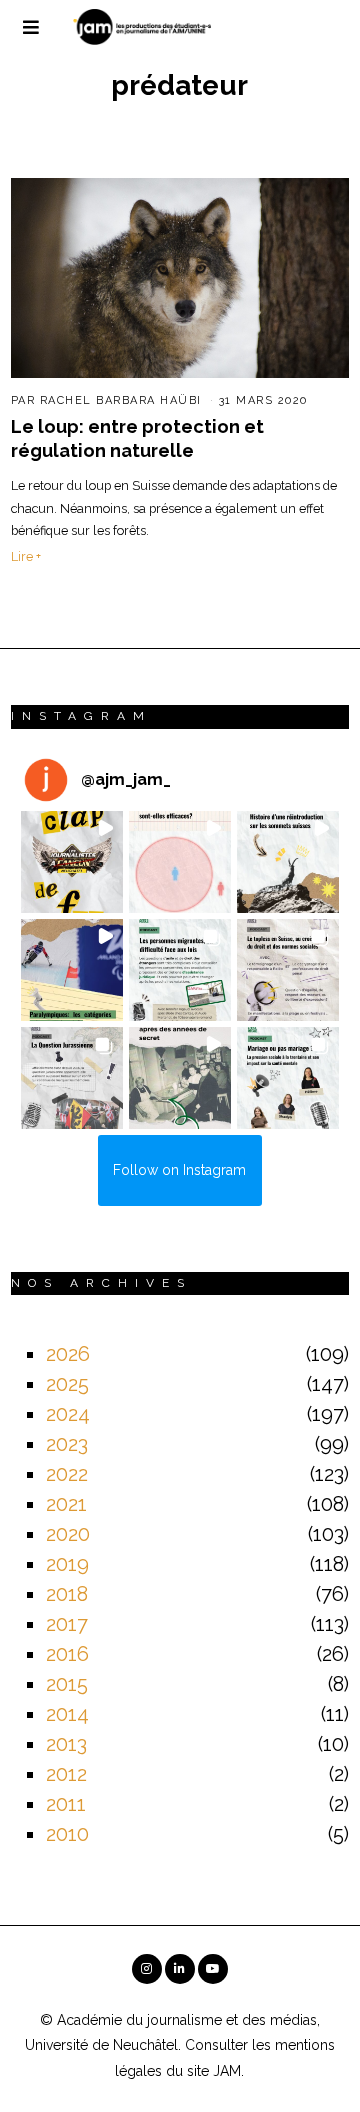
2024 (68, 1414)
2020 (68, 1534)
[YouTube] (213, 1969)
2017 (67, 1624)
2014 (67, 1714)
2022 (67, 1474)
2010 (67, 1834)
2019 (67, 1564)
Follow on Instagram (179, 1170)
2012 (66, 1774)
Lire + (26, 556)
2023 (67, 1444)
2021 (66, 1504)
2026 (68, 1354)
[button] (72, 862)
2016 (67, 1654)
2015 (67, 1684)
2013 (66, 1744)
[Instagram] (147, 1969)
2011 (66, 1804)
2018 (67, 1594)
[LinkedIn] (180, 1969)
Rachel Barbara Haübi (121, 400)
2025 (67, 1384)
